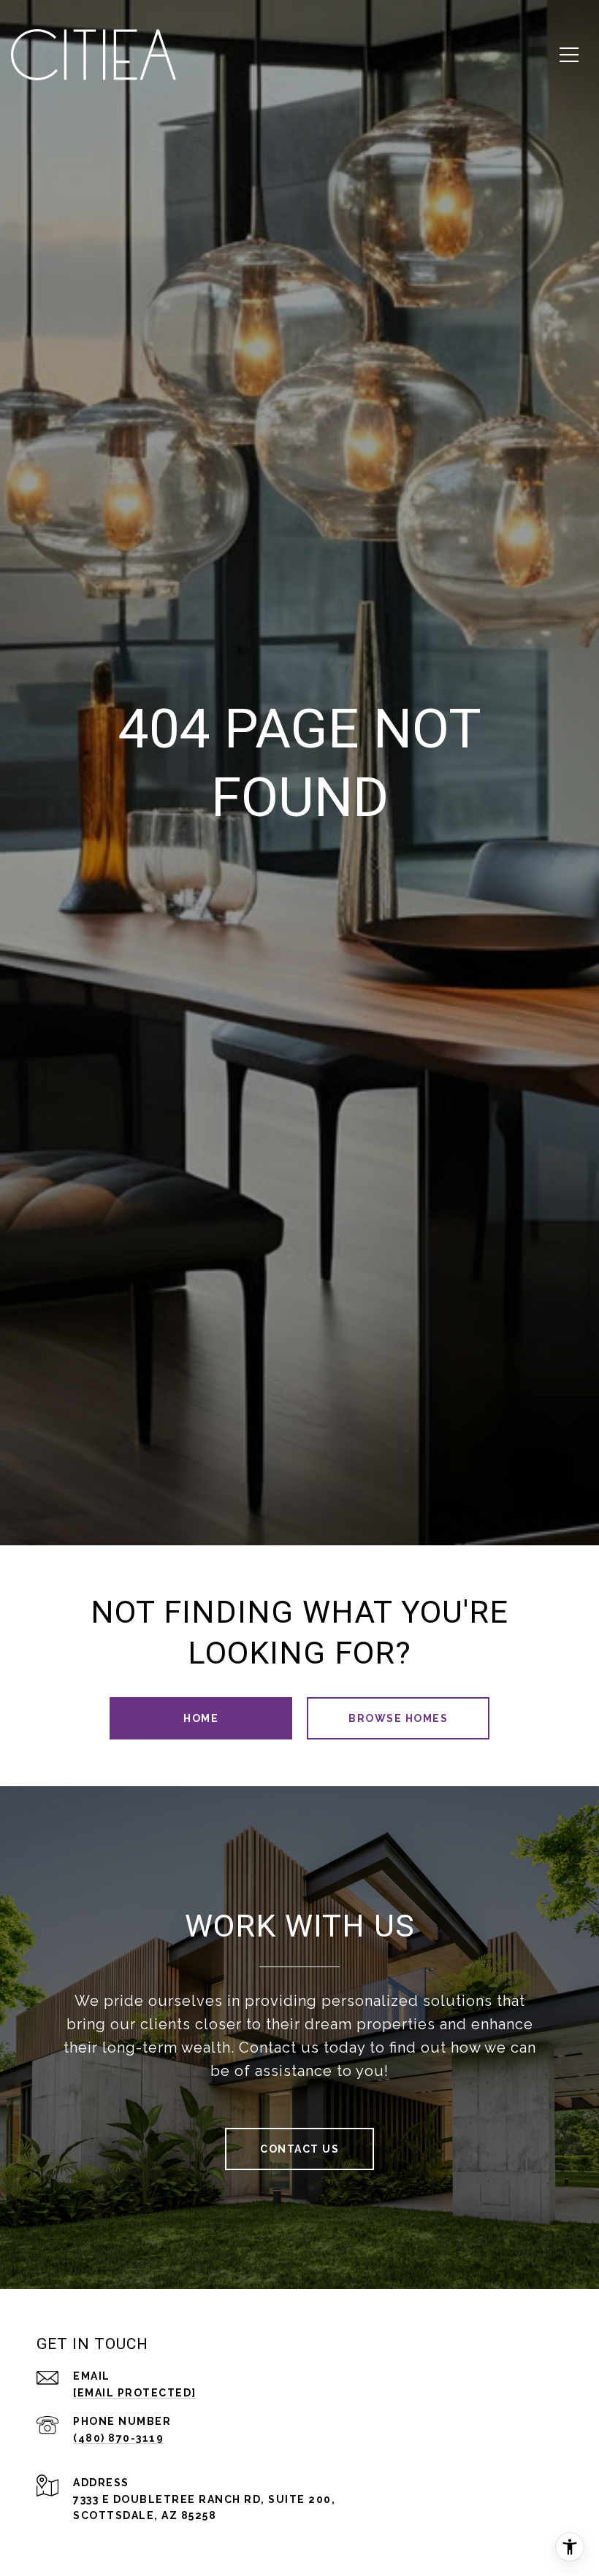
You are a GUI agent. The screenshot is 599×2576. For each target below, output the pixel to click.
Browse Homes (398, 1718)
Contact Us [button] (299, 2149)
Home (201, 1718)
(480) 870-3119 (118, 2438)
